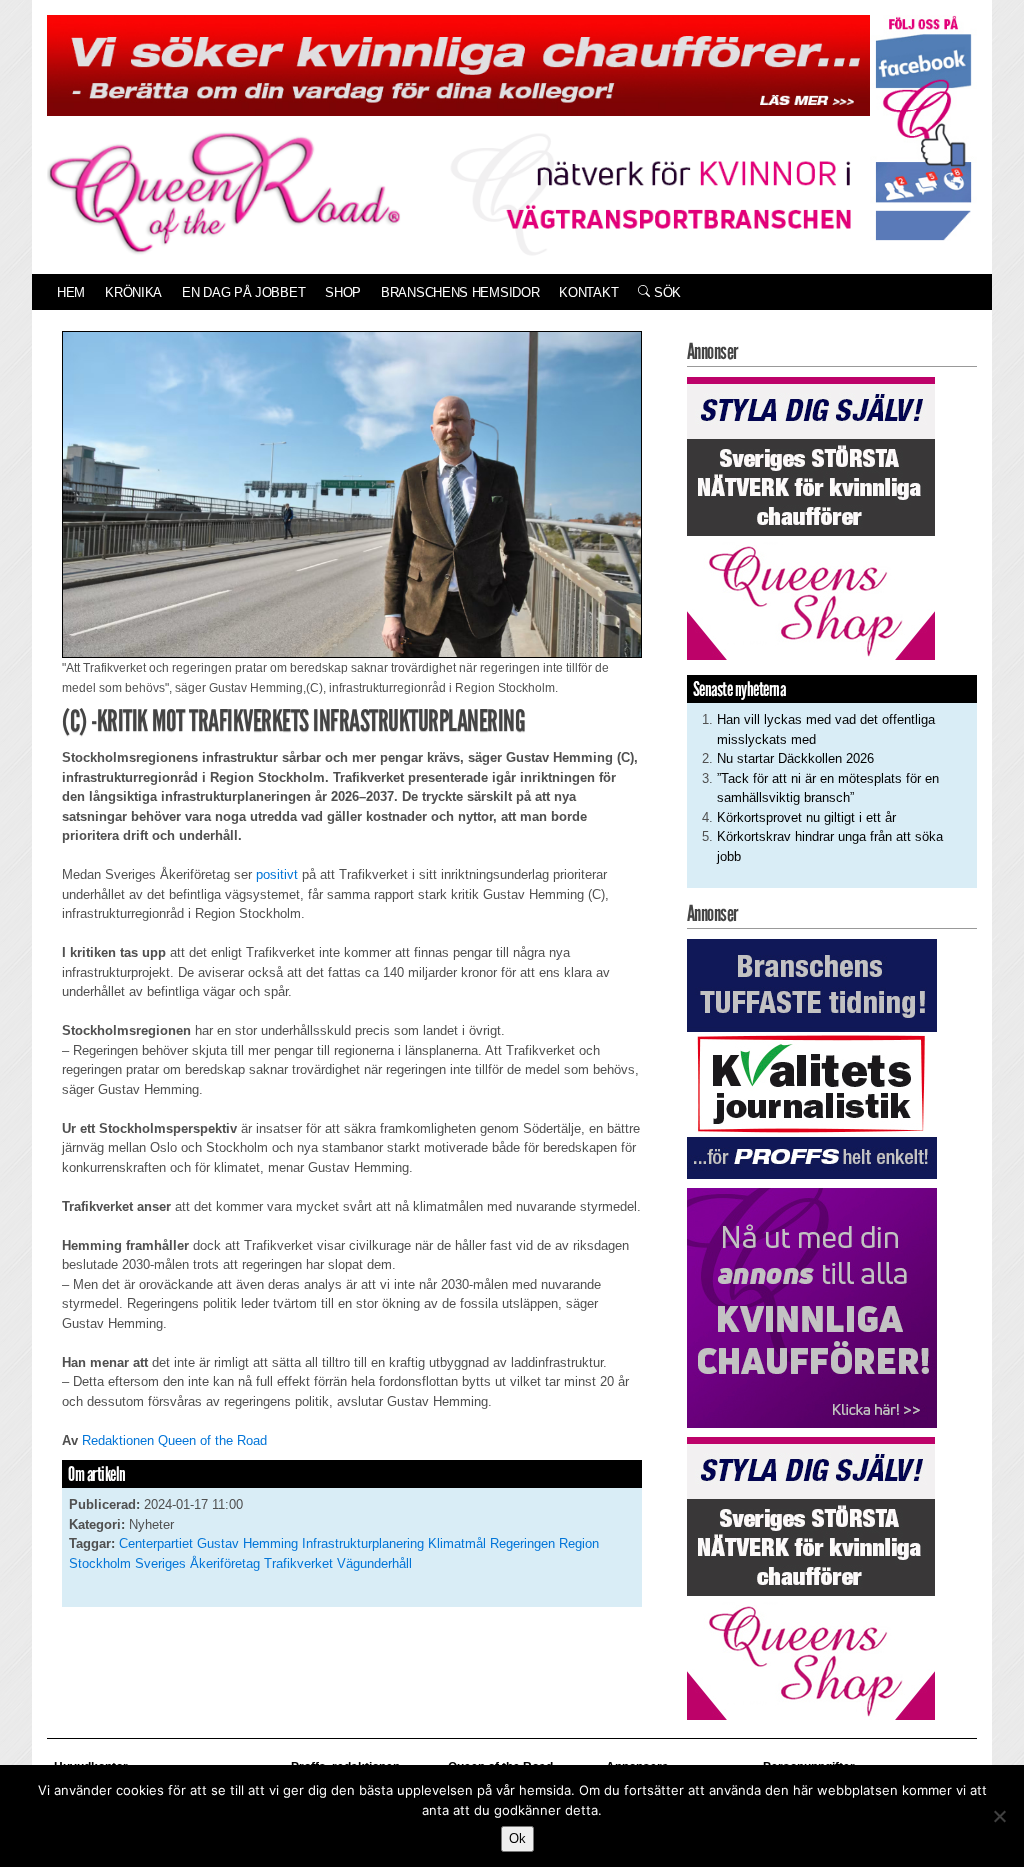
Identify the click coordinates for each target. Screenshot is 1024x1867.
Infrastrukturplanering (363, 1543)
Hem (71, 292)
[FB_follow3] (923, 126)
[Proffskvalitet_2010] (812, 1058)
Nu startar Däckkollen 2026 (795, 758)
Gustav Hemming (247, 1543)
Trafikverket (298, 1563)
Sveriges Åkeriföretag (197, 1563)
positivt (277, 874)
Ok (517, 1838)
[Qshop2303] (811, 517)
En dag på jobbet (243, 292)
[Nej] (999, 1816)
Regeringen (522, 1543)
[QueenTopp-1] (458, 64)
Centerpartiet (156, 1543)
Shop (343, 292)
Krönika (133, 292)
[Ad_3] (812, 1306)
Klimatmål (457, 1543)
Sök (665, 292)
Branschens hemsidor (460, 292)
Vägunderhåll (374, 1563)
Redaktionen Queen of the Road (174, 1440)
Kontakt (588, 292)
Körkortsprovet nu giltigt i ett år (806, 817)
